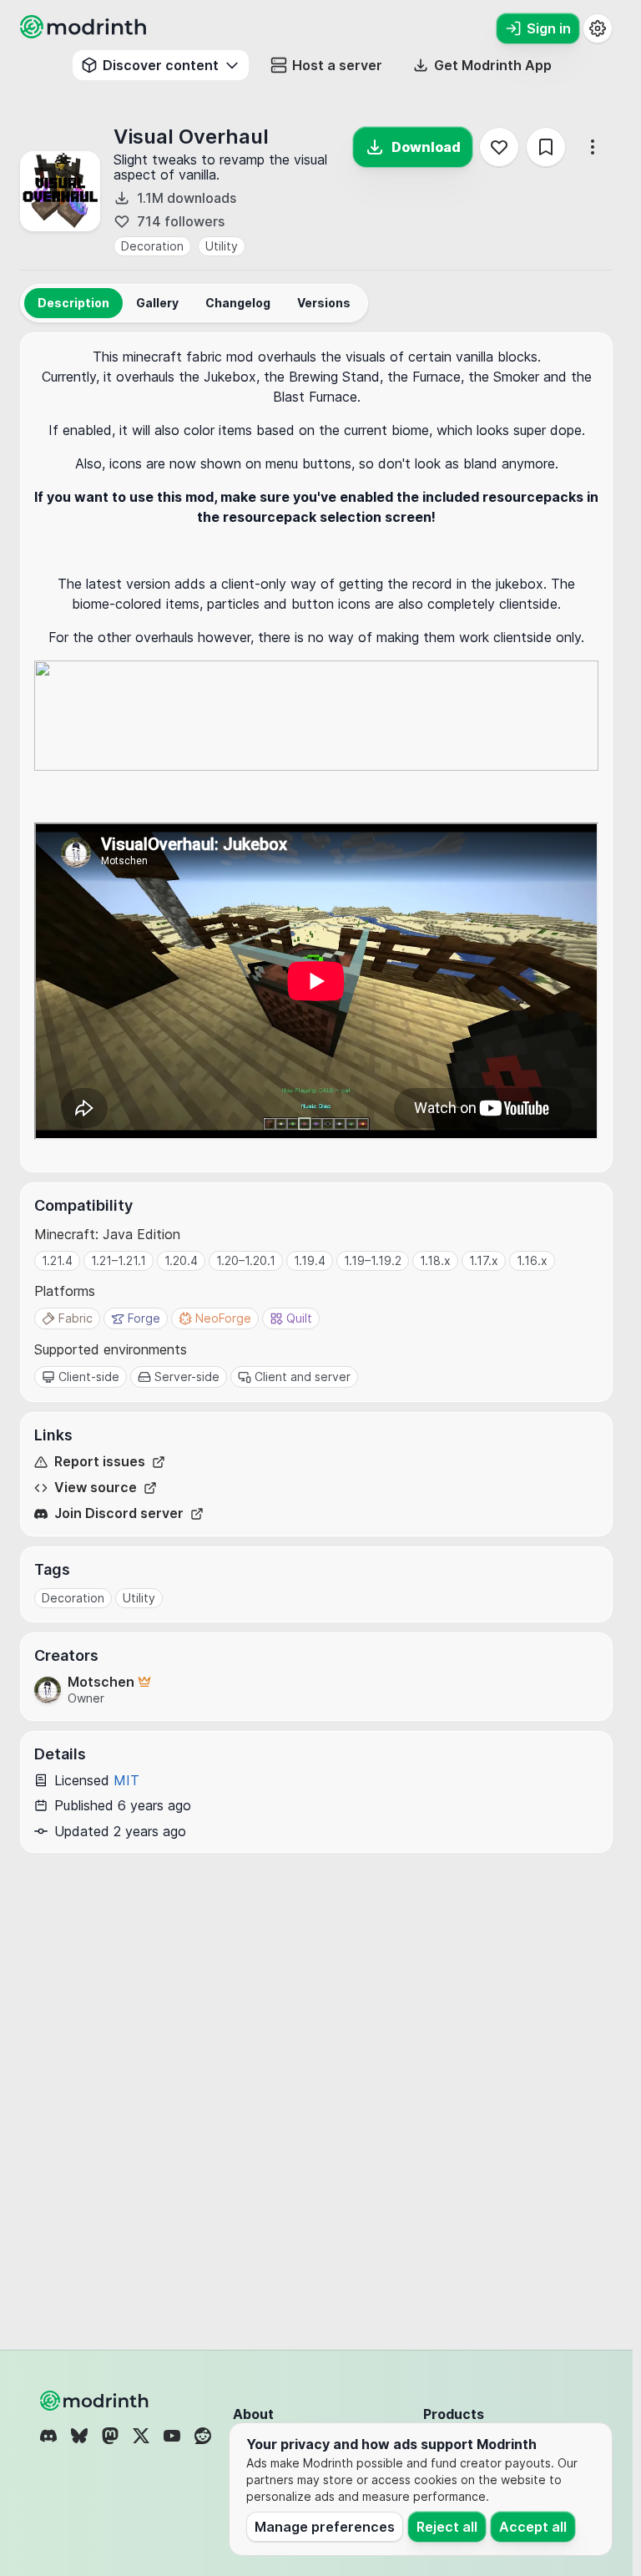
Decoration (152, 246)
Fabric (76, 1318)
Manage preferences (325, 2527)
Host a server (337, 65)
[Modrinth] (96, 2401)
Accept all (533, 2527)
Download (426, 147)
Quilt (299, 1318)
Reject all (447, 2527)
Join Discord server (119, 1513)
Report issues (100, 1462)
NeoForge (223, 1318)
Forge (144, 1318)
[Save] (546, 147)
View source (96, 1488)
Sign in (549, 28)
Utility (222, 246)
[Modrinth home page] (85, 33)
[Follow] (499, 147)
